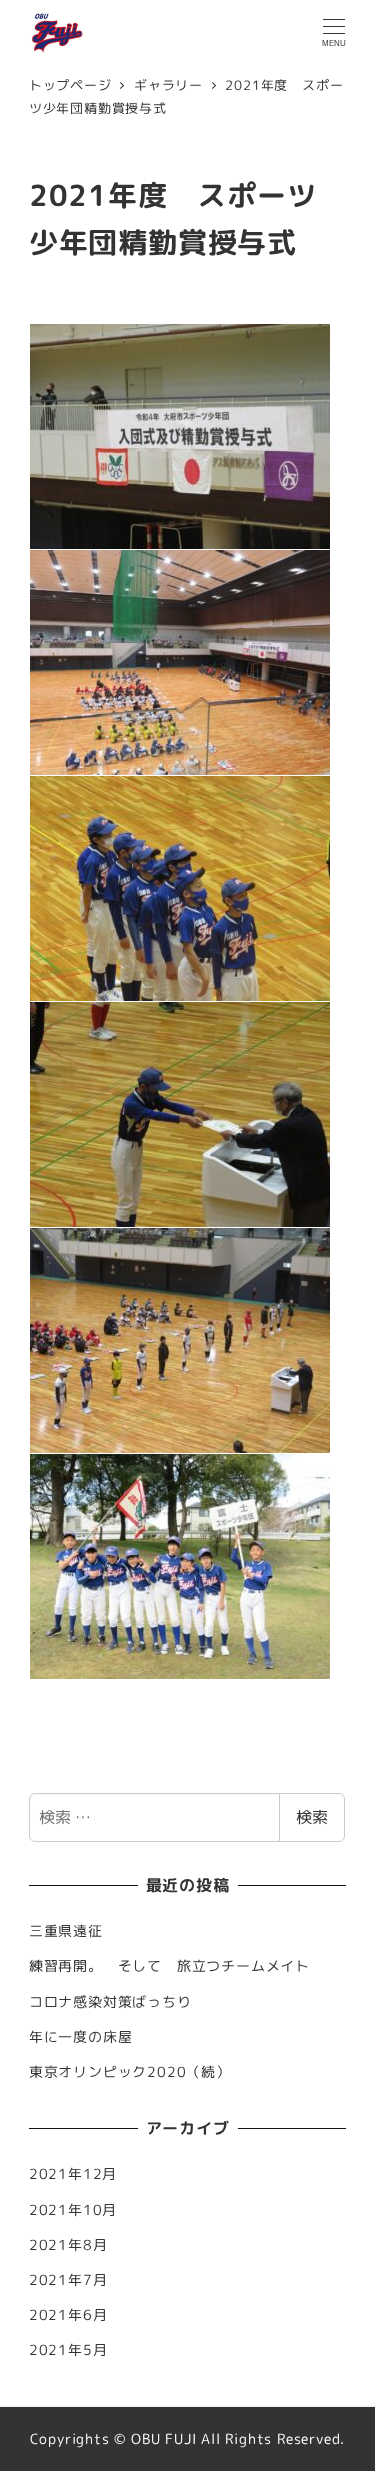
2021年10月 (73, 2210)
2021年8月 (68, 2245)
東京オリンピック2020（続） (130, 2072)
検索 (312, 1817)
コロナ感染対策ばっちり (110, 2002)
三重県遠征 (66, 1931)
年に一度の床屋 (81, 2037)
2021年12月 (73, 2174)
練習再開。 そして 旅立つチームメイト (177, 1966)
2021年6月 (68, 2315)
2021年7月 (68, 2280)
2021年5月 (68, 2350)
